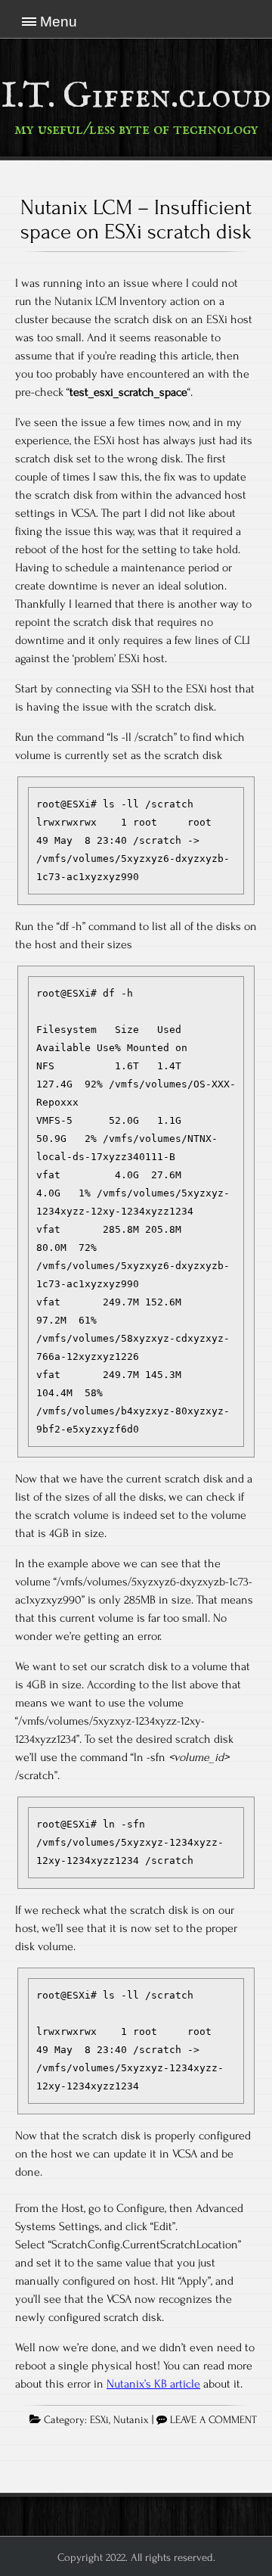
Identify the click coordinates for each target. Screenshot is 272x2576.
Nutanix (131, 2420)
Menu (59, 22)
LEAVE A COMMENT (213, 2420)
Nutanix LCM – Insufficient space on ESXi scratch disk (136, 219)
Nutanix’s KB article (153, 2384)
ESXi (99, 2420)
